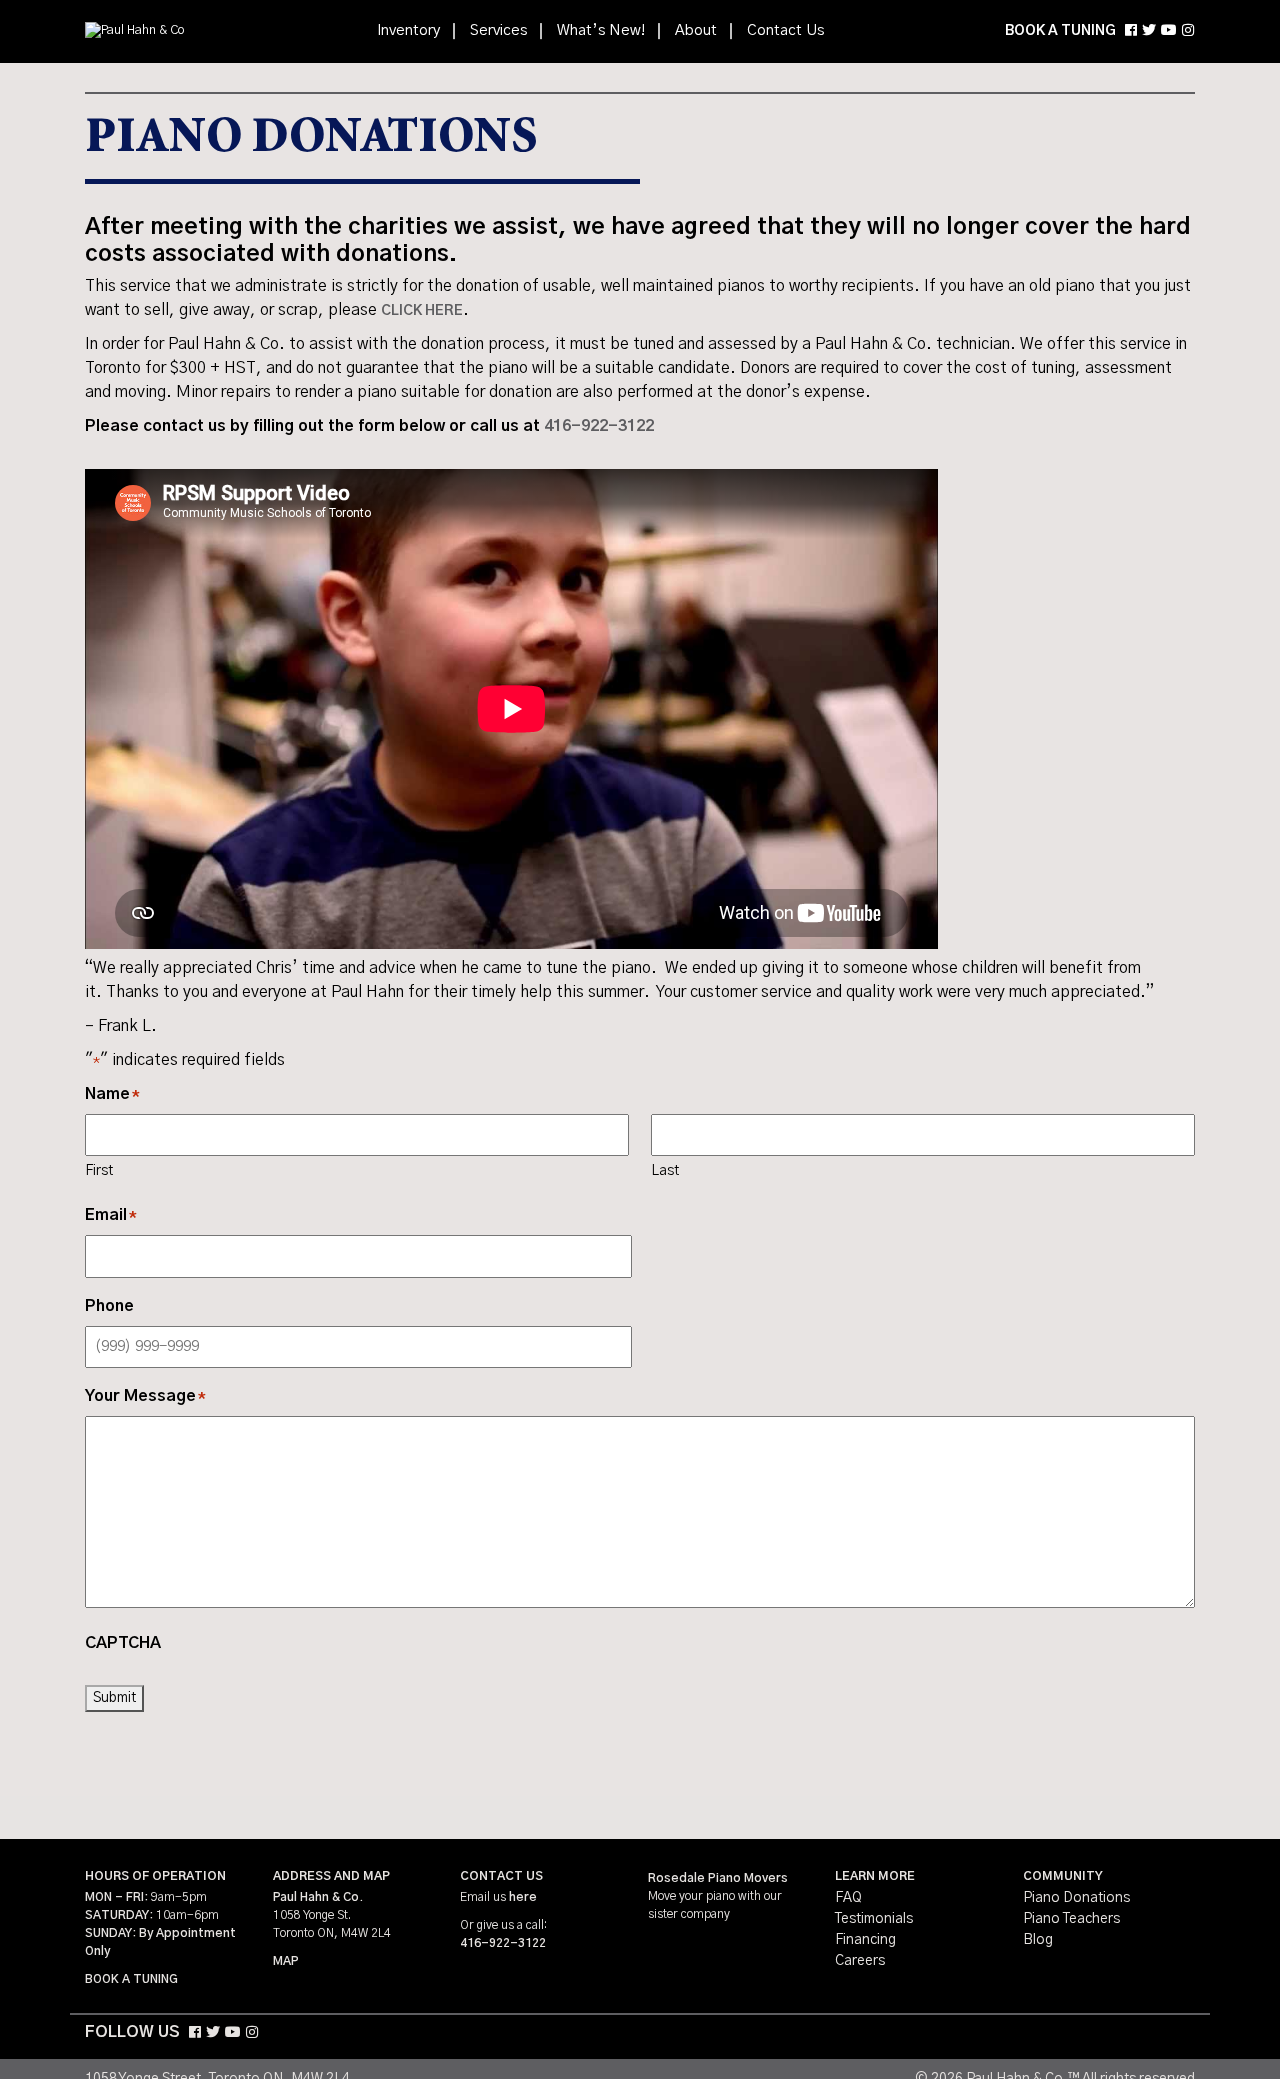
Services (498, 30)
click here (422, 311)
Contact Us (785, 30)
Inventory (408, 30)
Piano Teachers (1071, 1919)
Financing (865, 1940)
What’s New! (601, 30)
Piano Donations (1076, 1898)
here (523, 1897)
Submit (114, 1698)
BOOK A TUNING (1060, 31)
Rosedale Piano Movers (718, 1878)
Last (665, 1171)
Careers (860, 1961)
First (99, 1171)
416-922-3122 (599, 426)
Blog (1038, 1940)
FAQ (848, 1898)
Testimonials (874, 1919)
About (696, 30)
